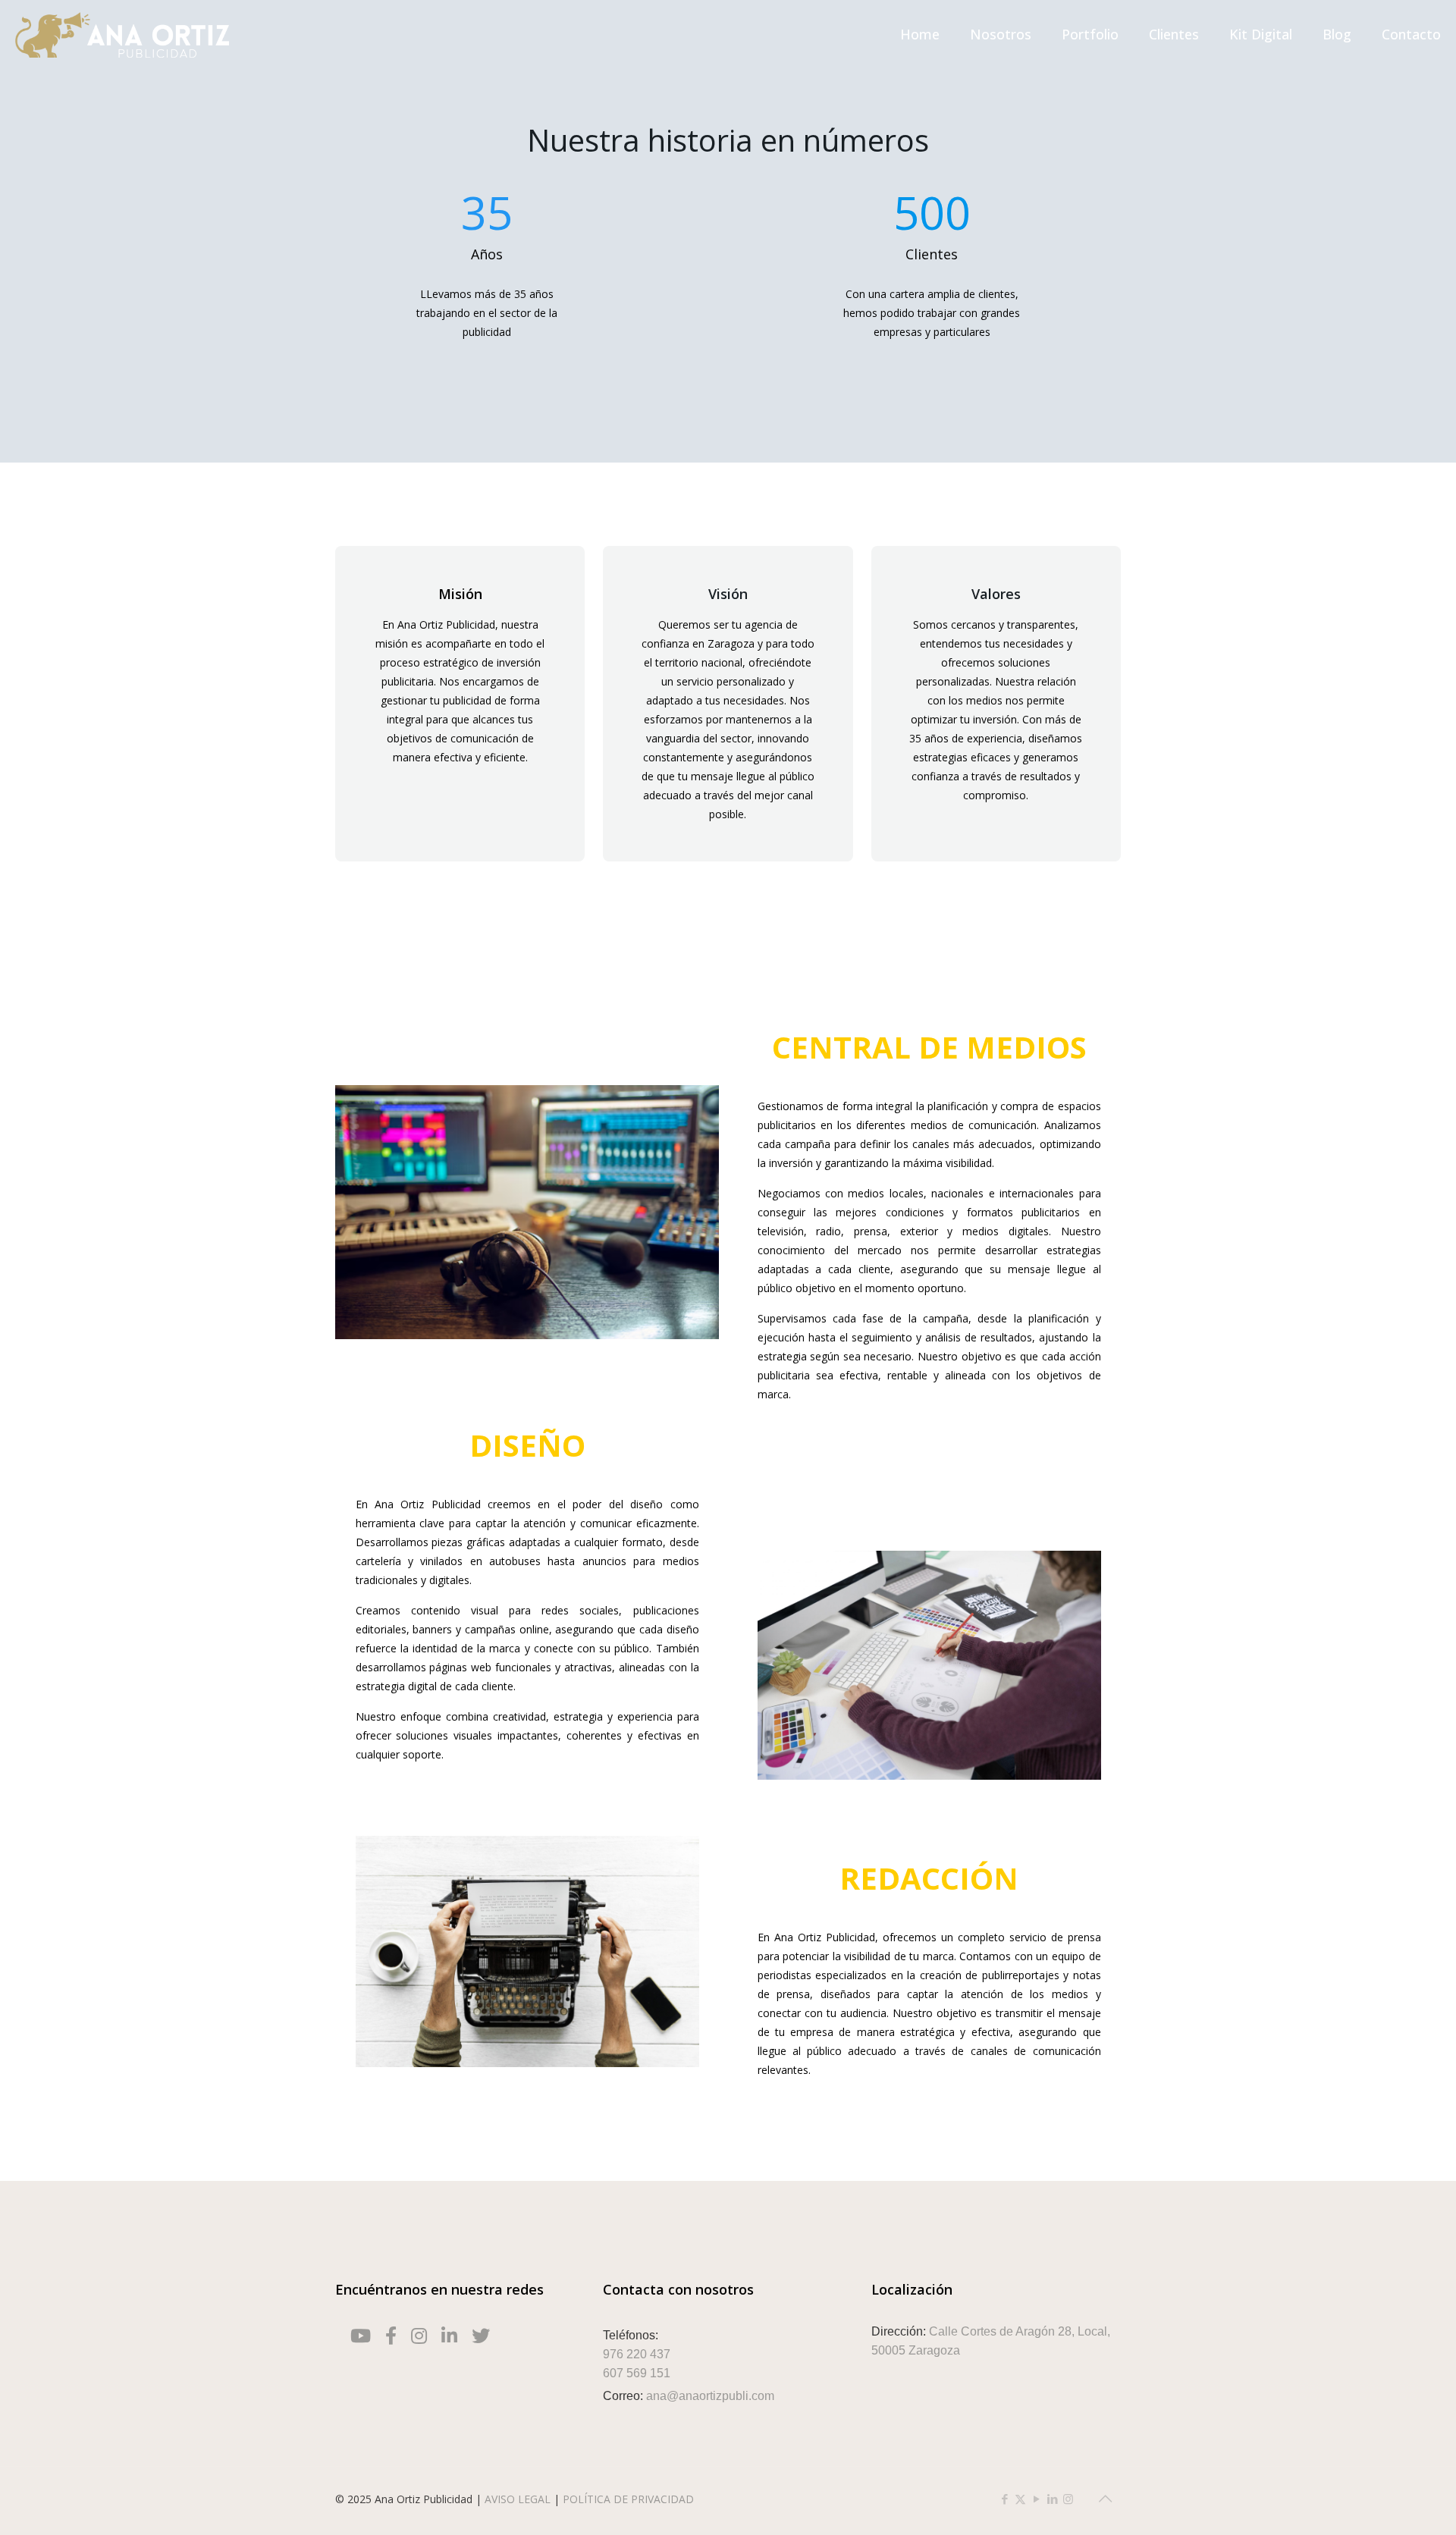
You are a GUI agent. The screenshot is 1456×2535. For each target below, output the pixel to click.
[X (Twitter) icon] (1020, 2499)
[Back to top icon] (1105, 2499)
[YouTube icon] (1036, 2499)
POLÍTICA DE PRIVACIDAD (628, 2499)
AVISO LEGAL (519, 2499)
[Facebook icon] (1004, 2499)
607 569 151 (637, 2373)
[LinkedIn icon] (1052, 2499)
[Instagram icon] (1068, 2499)
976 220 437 (637, 2354)
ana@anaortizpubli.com (710, 2396)
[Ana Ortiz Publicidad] (122, 34)
